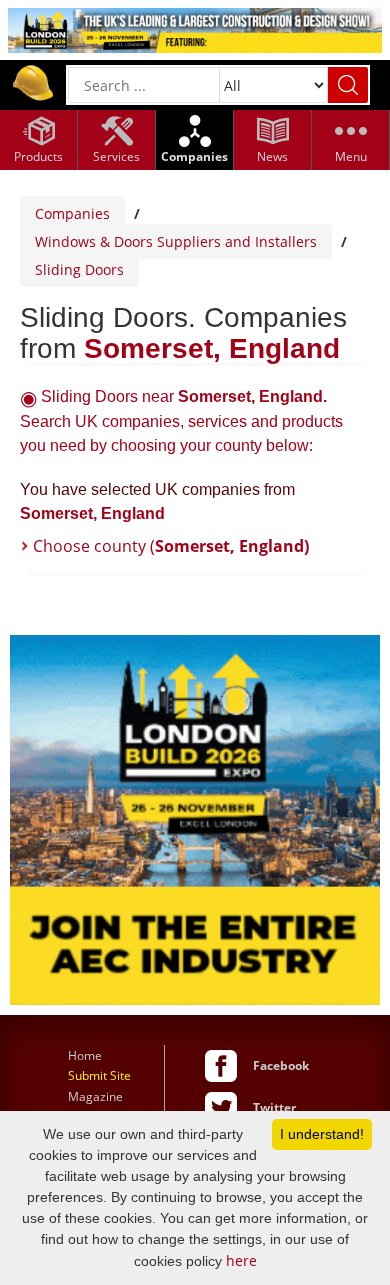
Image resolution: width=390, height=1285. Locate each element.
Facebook (281, 1065)
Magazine (95, 1096)
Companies (72, 213)
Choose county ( (171, 546)
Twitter (274, 1107)
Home (85, 1055)
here (241, 1260)
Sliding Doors (79, 269)
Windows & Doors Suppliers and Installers (176, 241)
